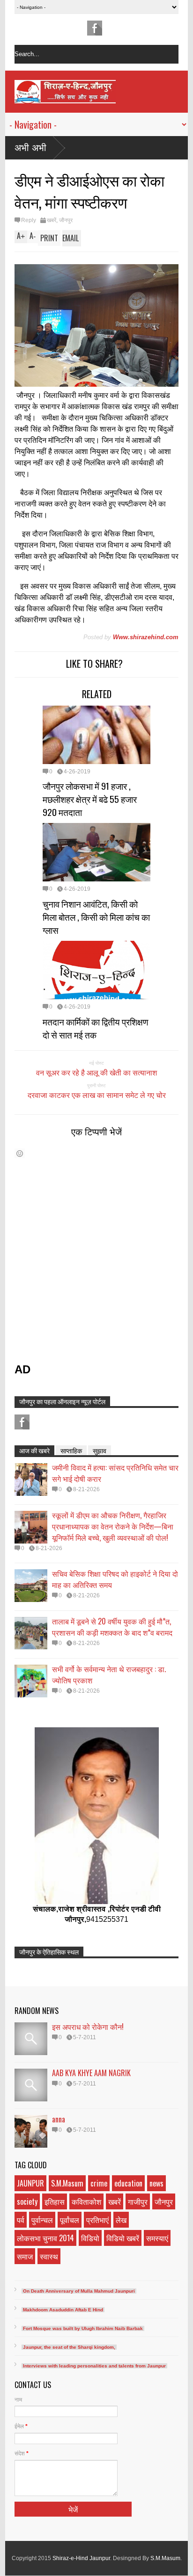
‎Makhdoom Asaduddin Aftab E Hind (63, 2310)
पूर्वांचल (70, 2220)
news (156, 2183)
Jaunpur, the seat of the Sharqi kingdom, (69, 2347)
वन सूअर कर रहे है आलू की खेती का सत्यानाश (96, 1072)
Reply (29, 220)
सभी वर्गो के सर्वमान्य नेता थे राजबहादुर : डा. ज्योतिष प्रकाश (109, 1674)
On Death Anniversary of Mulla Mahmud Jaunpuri (79, 2291)
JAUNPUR (30, 2183)
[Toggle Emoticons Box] (20, 1153)
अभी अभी (30, 148)
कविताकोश (86, 2201)
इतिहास (55, 2201)
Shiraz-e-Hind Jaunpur (81, 2558)
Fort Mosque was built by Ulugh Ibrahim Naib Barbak (83, 2328)
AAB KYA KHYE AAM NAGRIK (91, 2073)
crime (99, 2183)
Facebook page (95, 28)
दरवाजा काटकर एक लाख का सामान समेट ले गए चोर (97, 1095)
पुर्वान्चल (42, 2220)
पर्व (21, 2220)
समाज (25, 2256)
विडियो (90, 2238)
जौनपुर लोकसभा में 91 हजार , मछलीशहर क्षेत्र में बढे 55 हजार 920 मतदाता (90, 799)
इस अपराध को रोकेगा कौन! (88, 2027)
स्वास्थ (49, 2256)
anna (59, 2119)
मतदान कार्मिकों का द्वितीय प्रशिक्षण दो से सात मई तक (96, 1028)
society (27, 2201)
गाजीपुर (138, 2201)
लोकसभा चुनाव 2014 (45, 2238)
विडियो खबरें (123, 2238)
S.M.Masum (67, 2183)
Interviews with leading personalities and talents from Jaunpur (94, 2366)
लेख (121, 2220)
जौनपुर (66, 220)
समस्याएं (157, 2238)
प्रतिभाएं (97, 2220)
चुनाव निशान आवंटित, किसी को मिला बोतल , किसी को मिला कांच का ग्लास (96, 916)
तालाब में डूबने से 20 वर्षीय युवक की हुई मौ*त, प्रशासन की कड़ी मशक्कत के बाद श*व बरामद (112, 1627)
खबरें (52, 220)
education (128, 2183)
